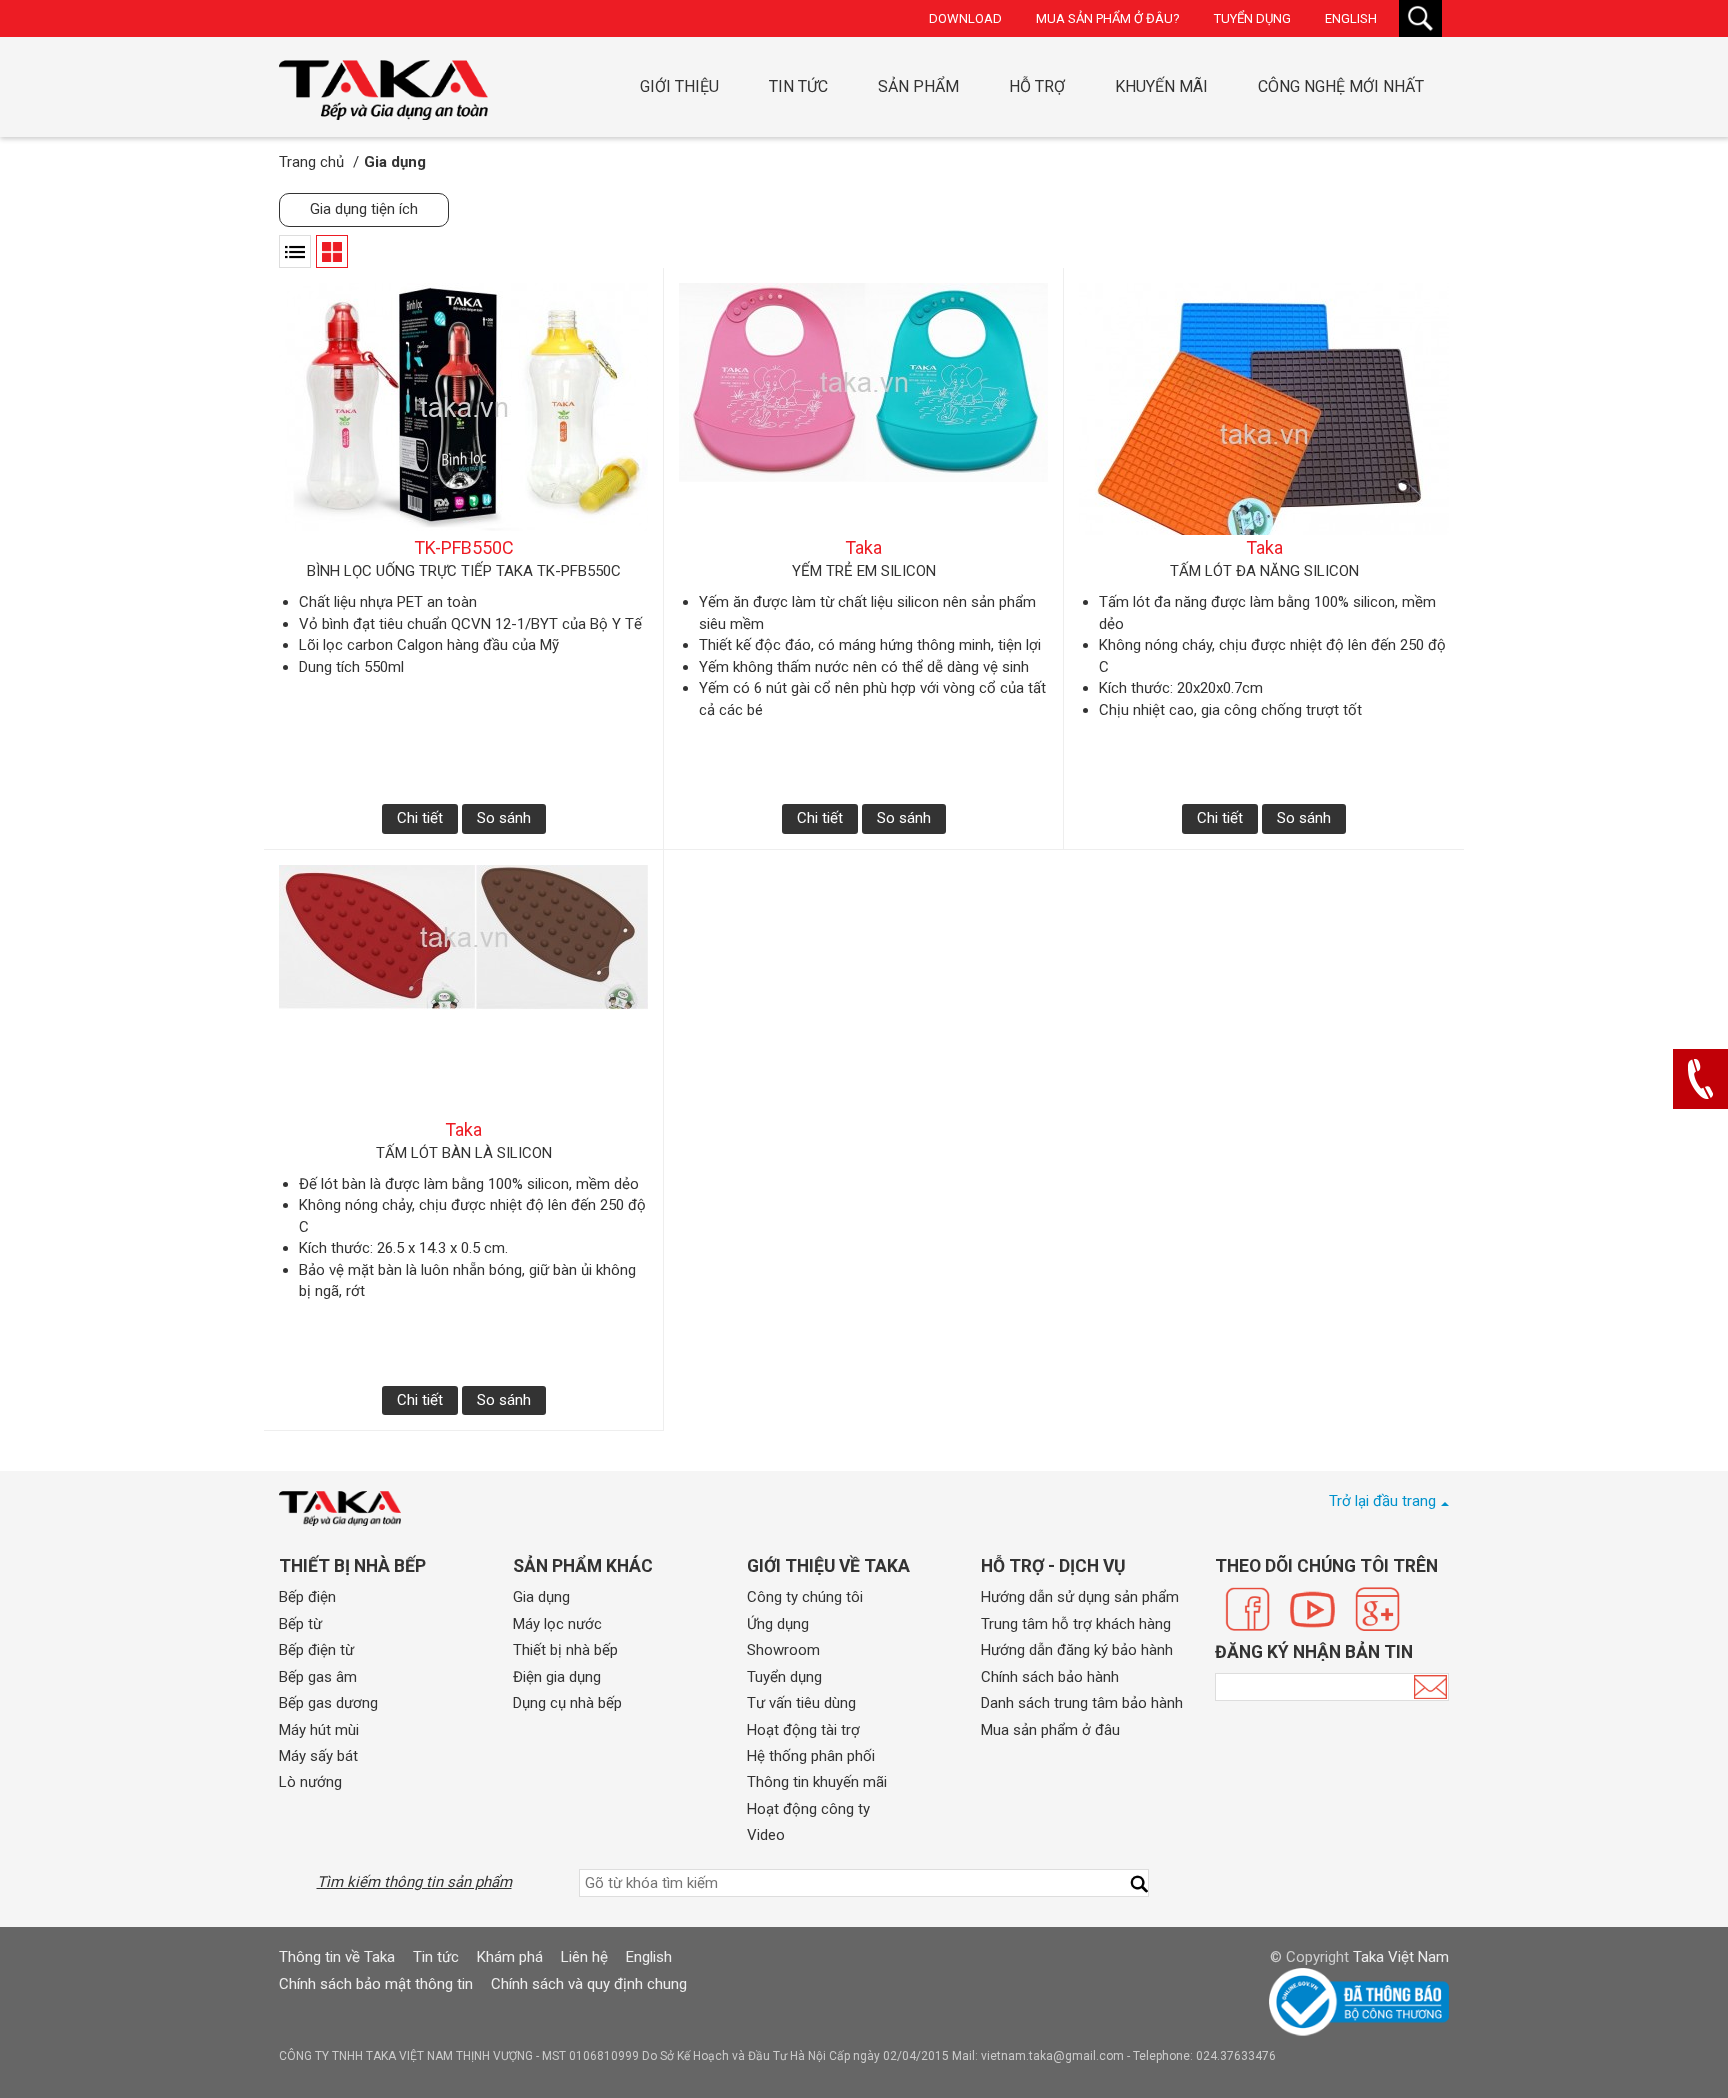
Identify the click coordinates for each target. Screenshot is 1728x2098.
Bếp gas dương (328, 1703)
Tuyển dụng (1252, 18)
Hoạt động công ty (808, 1809)
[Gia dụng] (383, 90)
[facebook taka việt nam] (1247, 1609)
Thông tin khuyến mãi (817, 1782)
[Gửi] (1430, 1687)
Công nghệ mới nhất (1341, 86)
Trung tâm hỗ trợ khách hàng (1076, 1624)
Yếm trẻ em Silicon (864, 571)
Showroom (783, 1650)
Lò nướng (310, 1782)
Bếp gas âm (318, 1677)
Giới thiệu (679, 86)
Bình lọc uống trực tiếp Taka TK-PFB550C (464, 571)
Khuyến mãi (1161, 86)
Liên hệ (584, 1957)
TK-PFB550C (464, 547)
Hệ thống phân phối (811, 1756)
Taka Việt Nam (1401, 1957)
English (1351, 18)
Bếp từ (300, 1624)
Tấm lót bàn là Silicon (464, 1153)
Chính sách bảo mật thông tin (376, 1984)
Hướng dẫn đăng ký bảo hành (1077, 1650)
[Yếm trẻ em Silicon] (863, 409)
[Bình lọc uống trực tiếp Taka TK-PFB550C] (463, 409)
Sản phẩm (918, 86)
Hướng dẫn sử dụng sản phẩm (1080, 1597)
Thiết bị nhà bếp (565, 1650)
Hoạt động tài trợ (803, 1730)
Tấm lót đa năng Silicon (1264, 571)
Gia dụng (541, 1597)
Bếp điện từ (316, 1650)
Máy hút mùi (319, 1730)
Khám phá (510, 1957)
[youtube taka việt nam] (1312, 1609)
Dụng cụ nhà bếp (567, 1703)
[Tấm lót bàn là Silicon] (463, 991)
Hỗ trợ (1037, 86)
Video (766, 1835)
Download (965, 18)
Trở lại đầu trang (1382, 1501)
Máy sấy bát (318, 1756)
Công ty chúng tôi (805, 1597)
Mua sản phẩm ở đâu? (1108, 18)
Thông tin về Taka (337, 1957)
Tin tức (798, 86)
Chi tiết (420, 818)
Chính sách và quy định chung (589, 1984)
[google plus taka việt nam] (1377, 1609)
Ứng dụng (778, 1624)
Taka (863, 547)
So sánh (504, 818)
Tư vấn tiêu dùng (801, 1703)
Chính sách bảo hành (1050, 1677)
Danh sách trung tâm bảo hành (1082, 1703)
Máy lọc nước (557, 1624)
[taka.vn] (340, 1508)
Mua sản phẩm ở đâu (1050, 1730)
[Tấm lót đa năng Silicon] (1264, 409)
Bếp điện (307, 1597)
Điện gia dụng (557, 1677)
